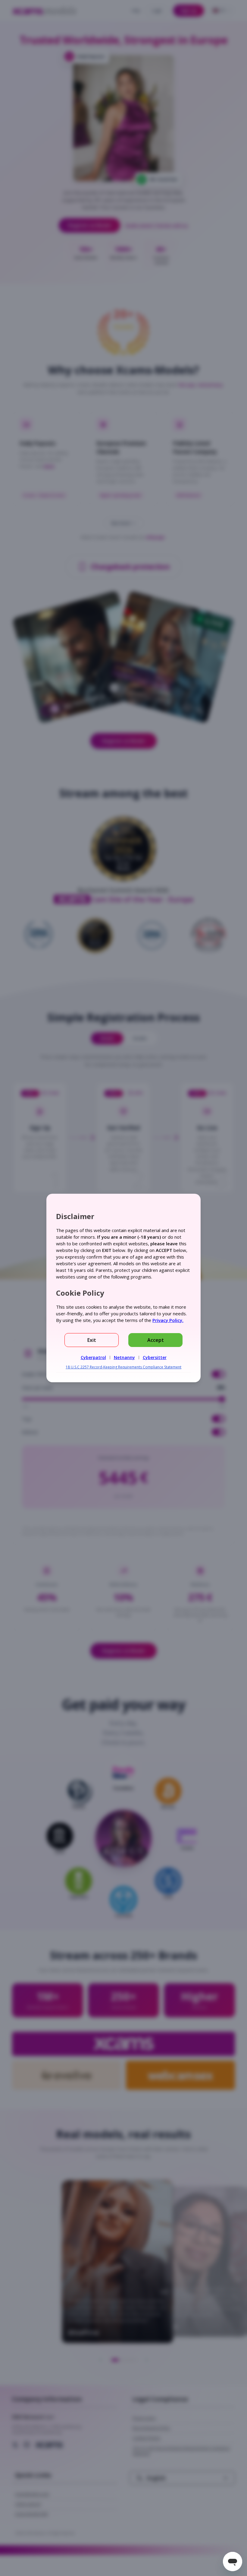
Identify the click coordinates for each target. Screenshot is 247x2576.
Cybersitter (155, 1357)
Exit (92, 1340)
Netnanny (124, 1357)
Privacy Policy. (168, 1320)
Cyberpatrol (93, 1357)
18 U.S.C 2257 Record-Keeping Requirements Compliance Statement (123, 1367)
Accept (156, 1340)
